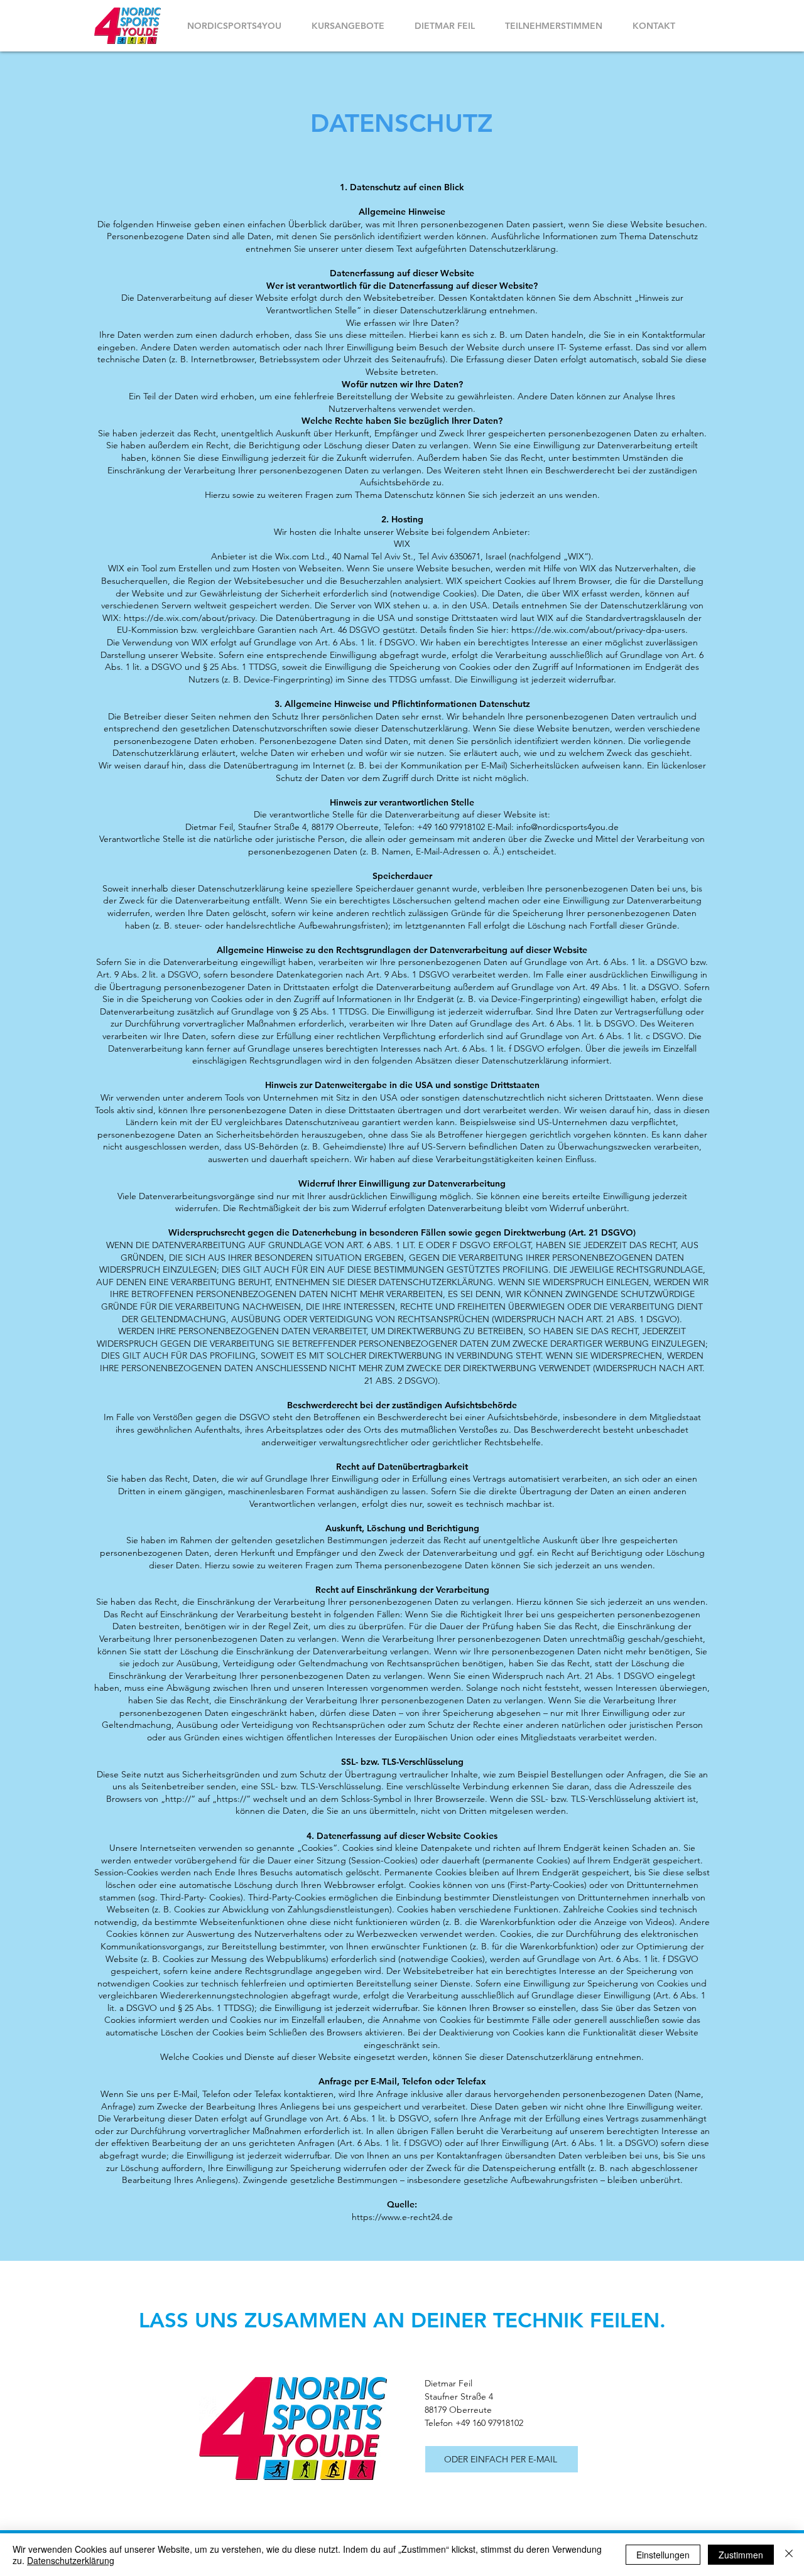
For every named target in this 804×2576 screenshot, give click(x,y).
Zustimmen (741, 2555)
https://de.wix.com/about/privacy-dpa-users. (600, 630)
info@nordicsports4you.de (568, 827)
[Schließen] (789, 2555)
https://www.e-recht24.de (402, 2217)
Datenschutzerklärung (71, 2560)
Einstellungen (663, 2555)
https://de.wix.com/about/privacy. (191, 618)
